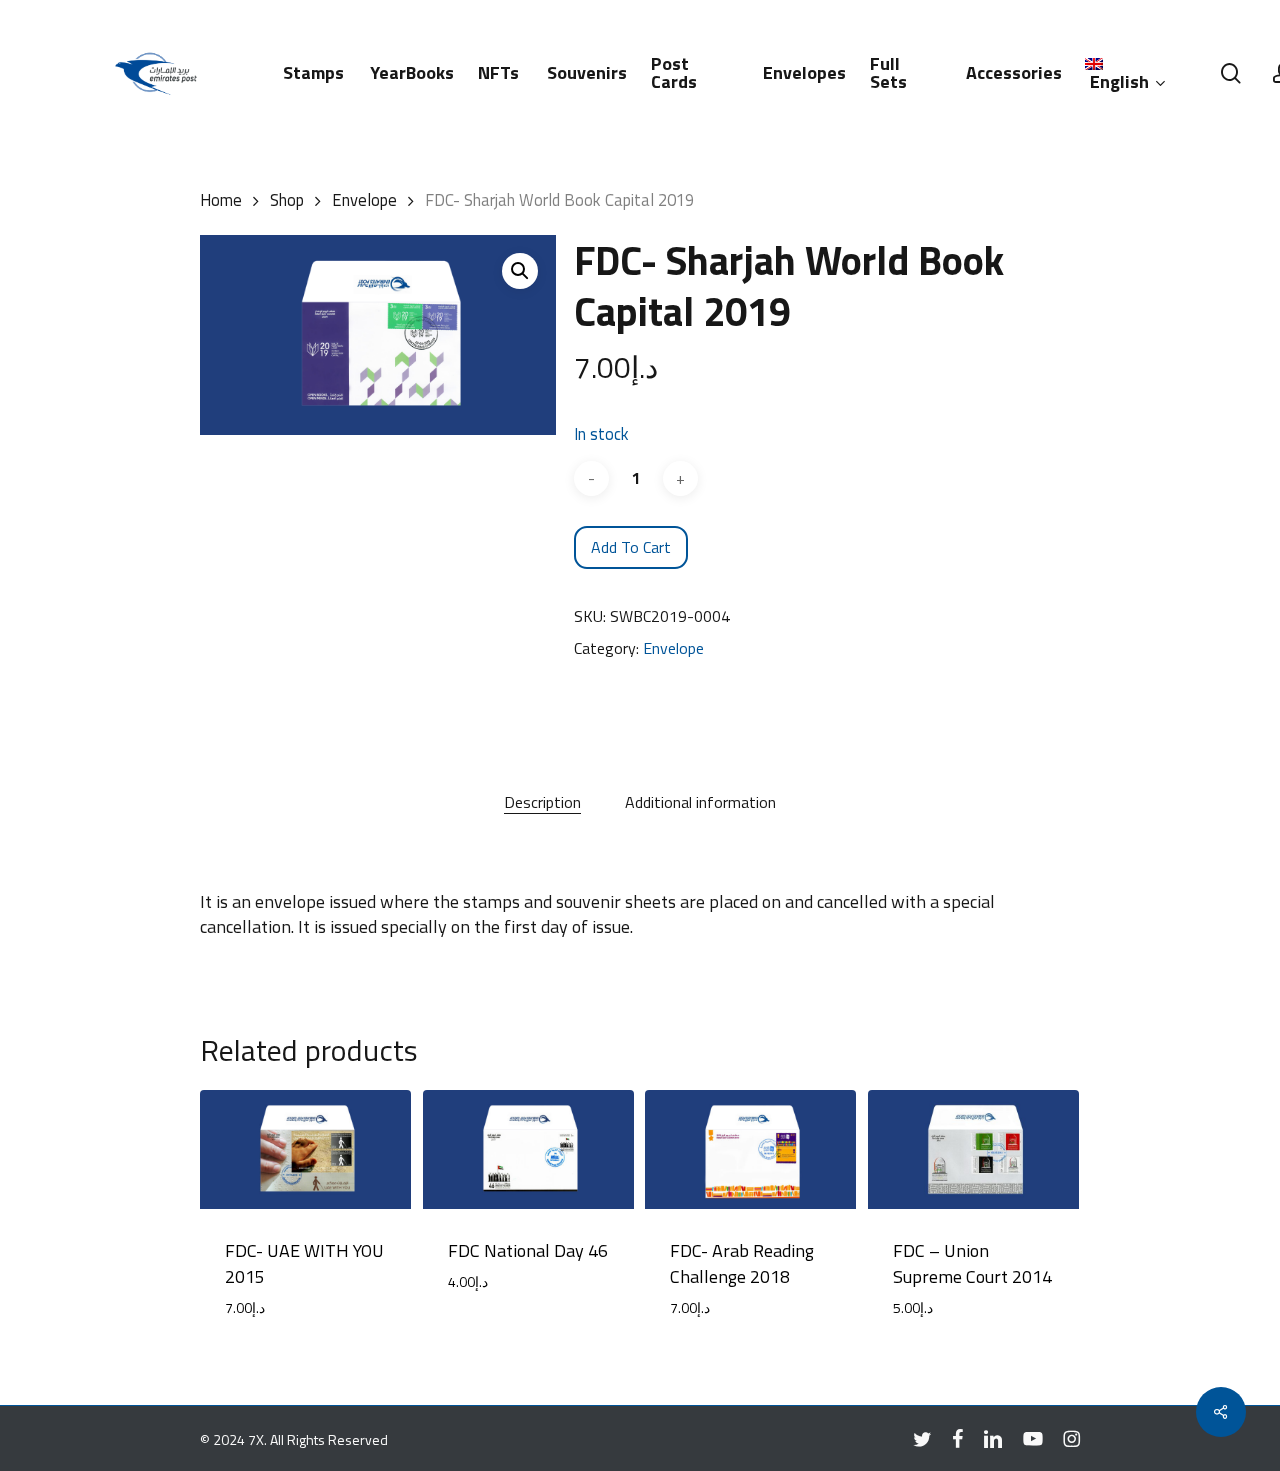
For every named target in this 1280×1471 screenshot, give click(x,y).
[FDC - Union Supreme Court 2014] (973, 1149)
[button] (520, 271)
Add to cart (631, 547)
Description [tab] (542, 802)
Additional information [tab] (700, 802)
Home (221, 199)
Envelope (364, 199)
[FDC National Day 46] (528, 1149)
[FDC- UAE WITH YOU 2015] (305, 1149)
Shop (287, 199)
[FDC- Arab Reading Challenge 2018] (750, 1149)
